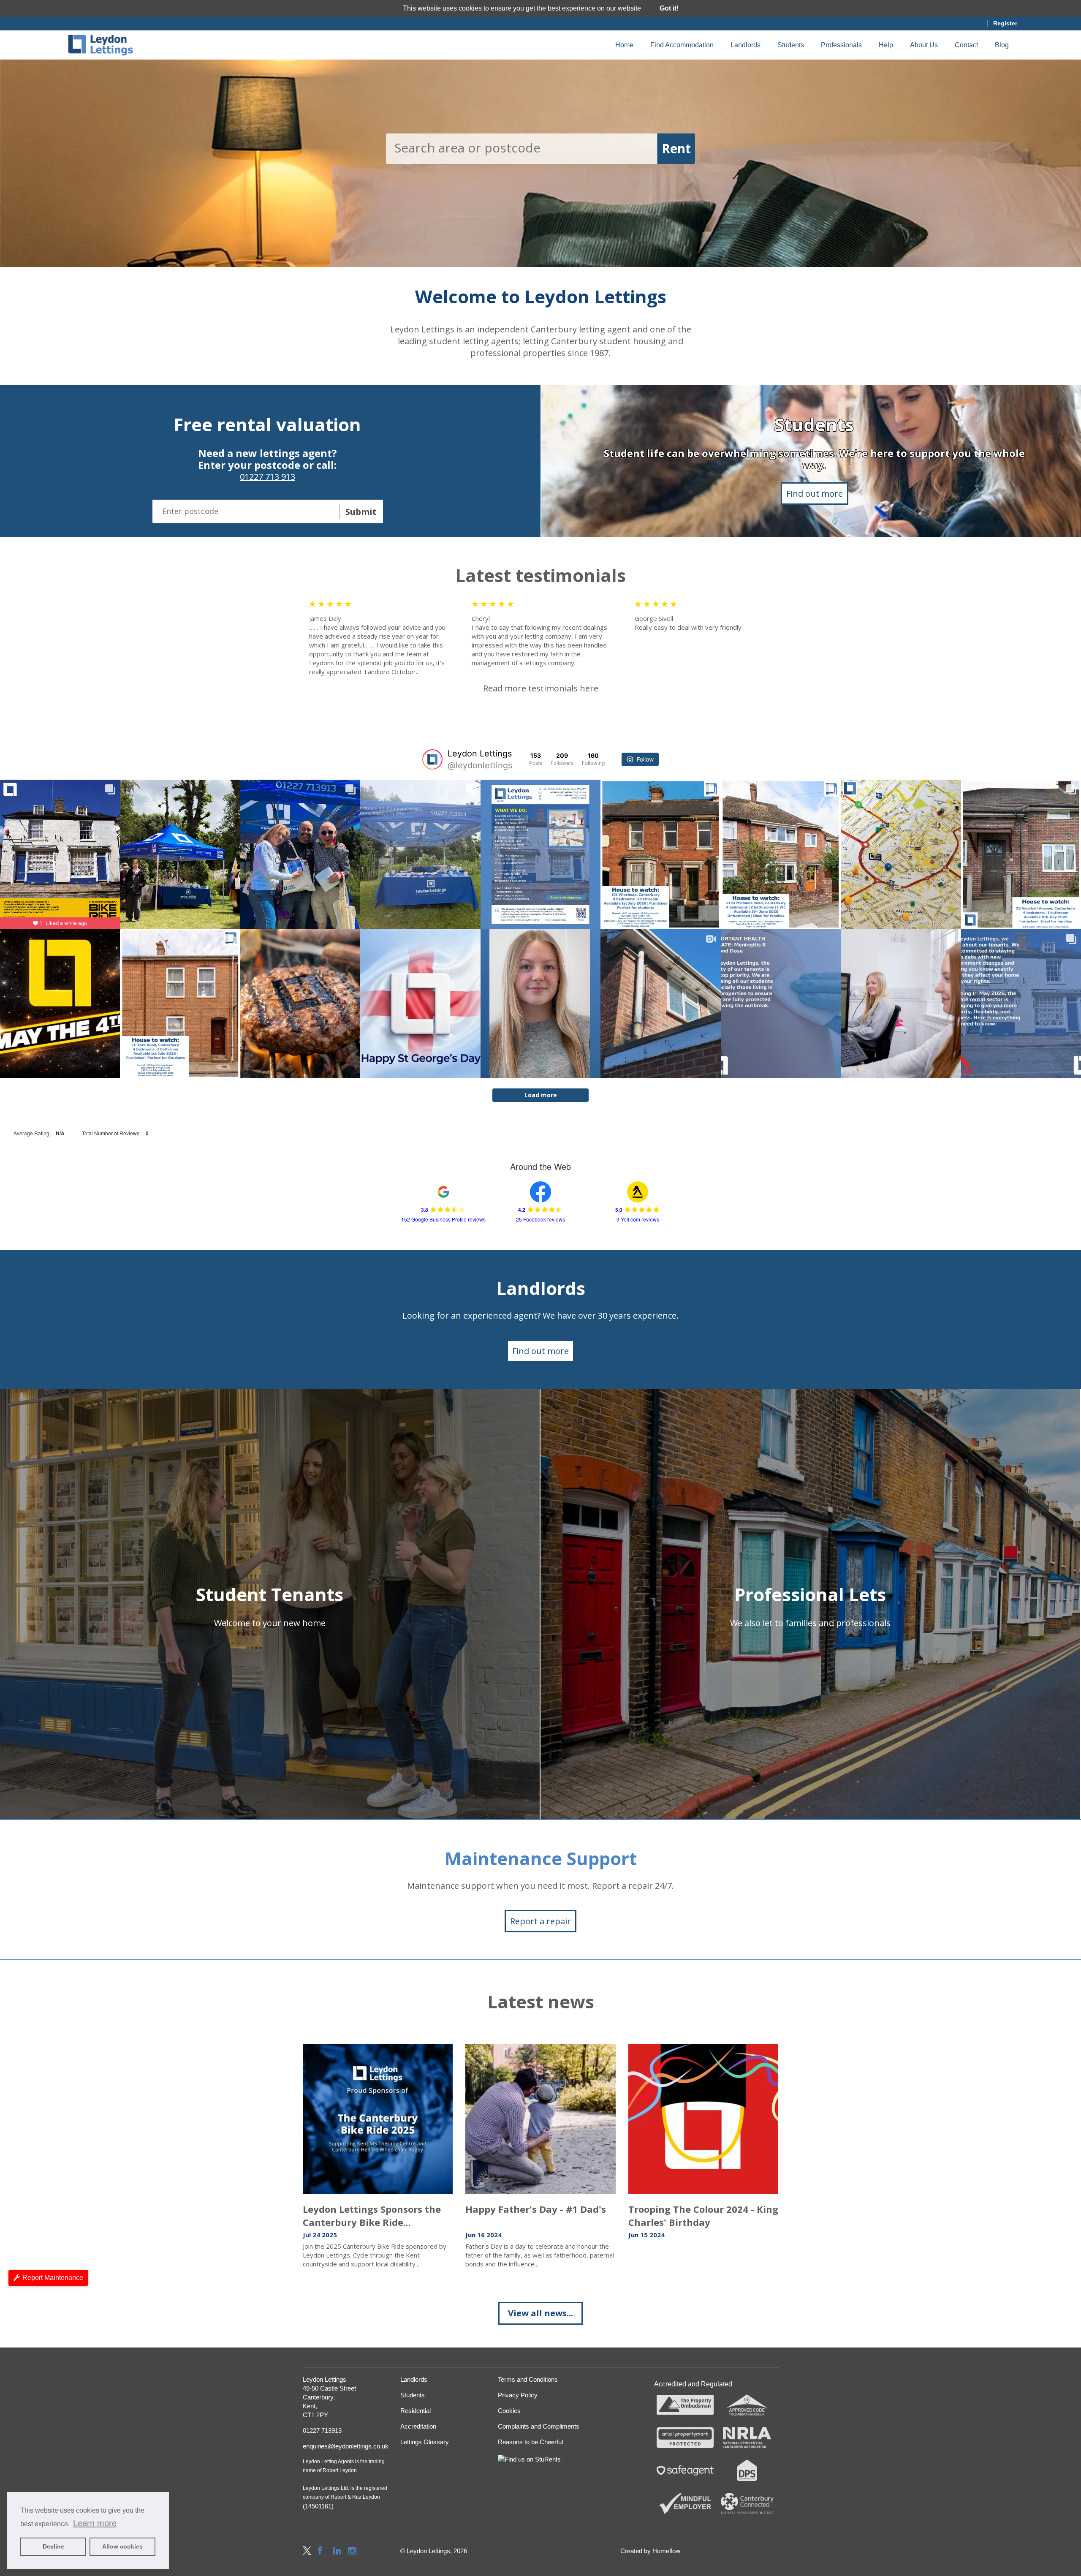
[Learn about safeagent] (685, 2470)
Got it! (669, 8)
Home (624, 45)
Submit (361, 512)
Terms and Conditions (528, 2379)
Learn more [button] (95, 2523)
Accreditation (418, 2426)
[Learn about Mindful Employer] (685, 2503)
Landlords (746, 45)
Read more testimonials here (541, 688)
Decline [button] (53, 2546)
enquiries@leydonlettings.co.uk (345, 2446)
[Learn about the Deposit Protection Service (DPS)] (747, 2470)
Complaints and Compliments (539, 2426)
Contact (966, 45)
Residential (416, 2411)
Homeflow (666, 2551)
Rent (676, 148)
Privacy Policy (518, 2395)
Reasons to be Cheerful (530, 2442)
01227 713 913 (268, 477)
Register (1005, 23)
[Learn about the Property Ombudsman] (685, 2405)
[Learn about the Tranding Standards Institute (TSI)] (747, 2405)
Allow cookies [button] (122, 2546)
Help (886, 45)
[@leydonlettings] (432, 759)
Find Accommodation (682, 45)
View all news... (540, 2313)
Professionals (841, 45)
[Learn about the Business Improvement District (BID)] (747, 2503)
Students (791, 45)
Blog (1002, 45)
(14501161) (318, 2506)
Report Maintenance (53, 2278)
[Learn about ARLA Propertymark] (685, 2437)
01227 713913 (322, 2430)
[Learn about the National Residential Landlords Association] (747, 2437)
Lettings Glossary (425, 2442)
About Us (924, 45)
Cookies (509, 2411)
